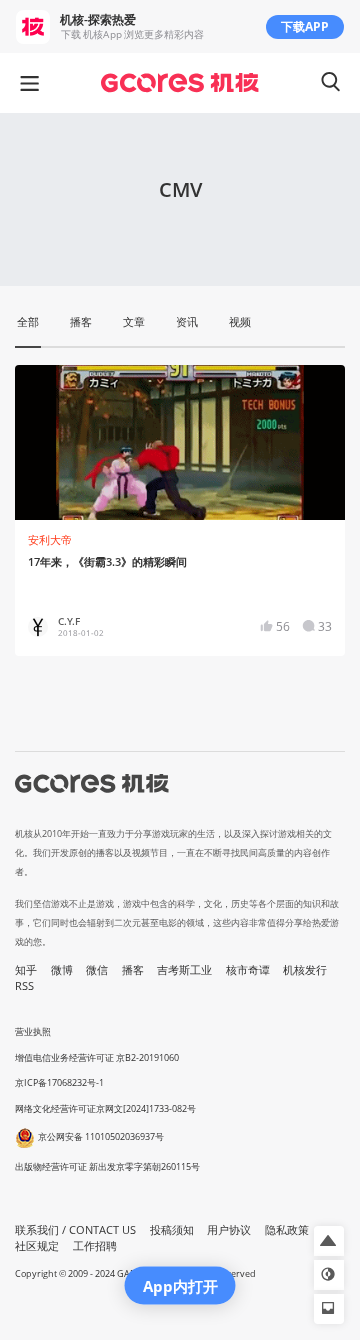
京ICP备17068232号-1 (59, 1082)
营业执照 (33, 1031)
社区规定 (37, 1246)
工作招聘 (95, 1246)
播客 (133, 970)
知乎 (26, 970)
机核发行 (305, 970)
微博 (62, 970)
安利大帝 (50, 540)
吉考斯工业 (184, 970)
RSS (24, 986)
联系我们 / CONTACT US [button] (75, 1230)
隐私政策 (287, 1230)
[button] (329, 1241)
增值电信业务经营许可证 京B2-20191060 (97, 1057)
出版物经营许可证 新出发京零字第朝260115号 (107, 1166)
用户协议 (229, 1230)
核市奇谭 (248, 970)
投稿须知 (172, 1230)
